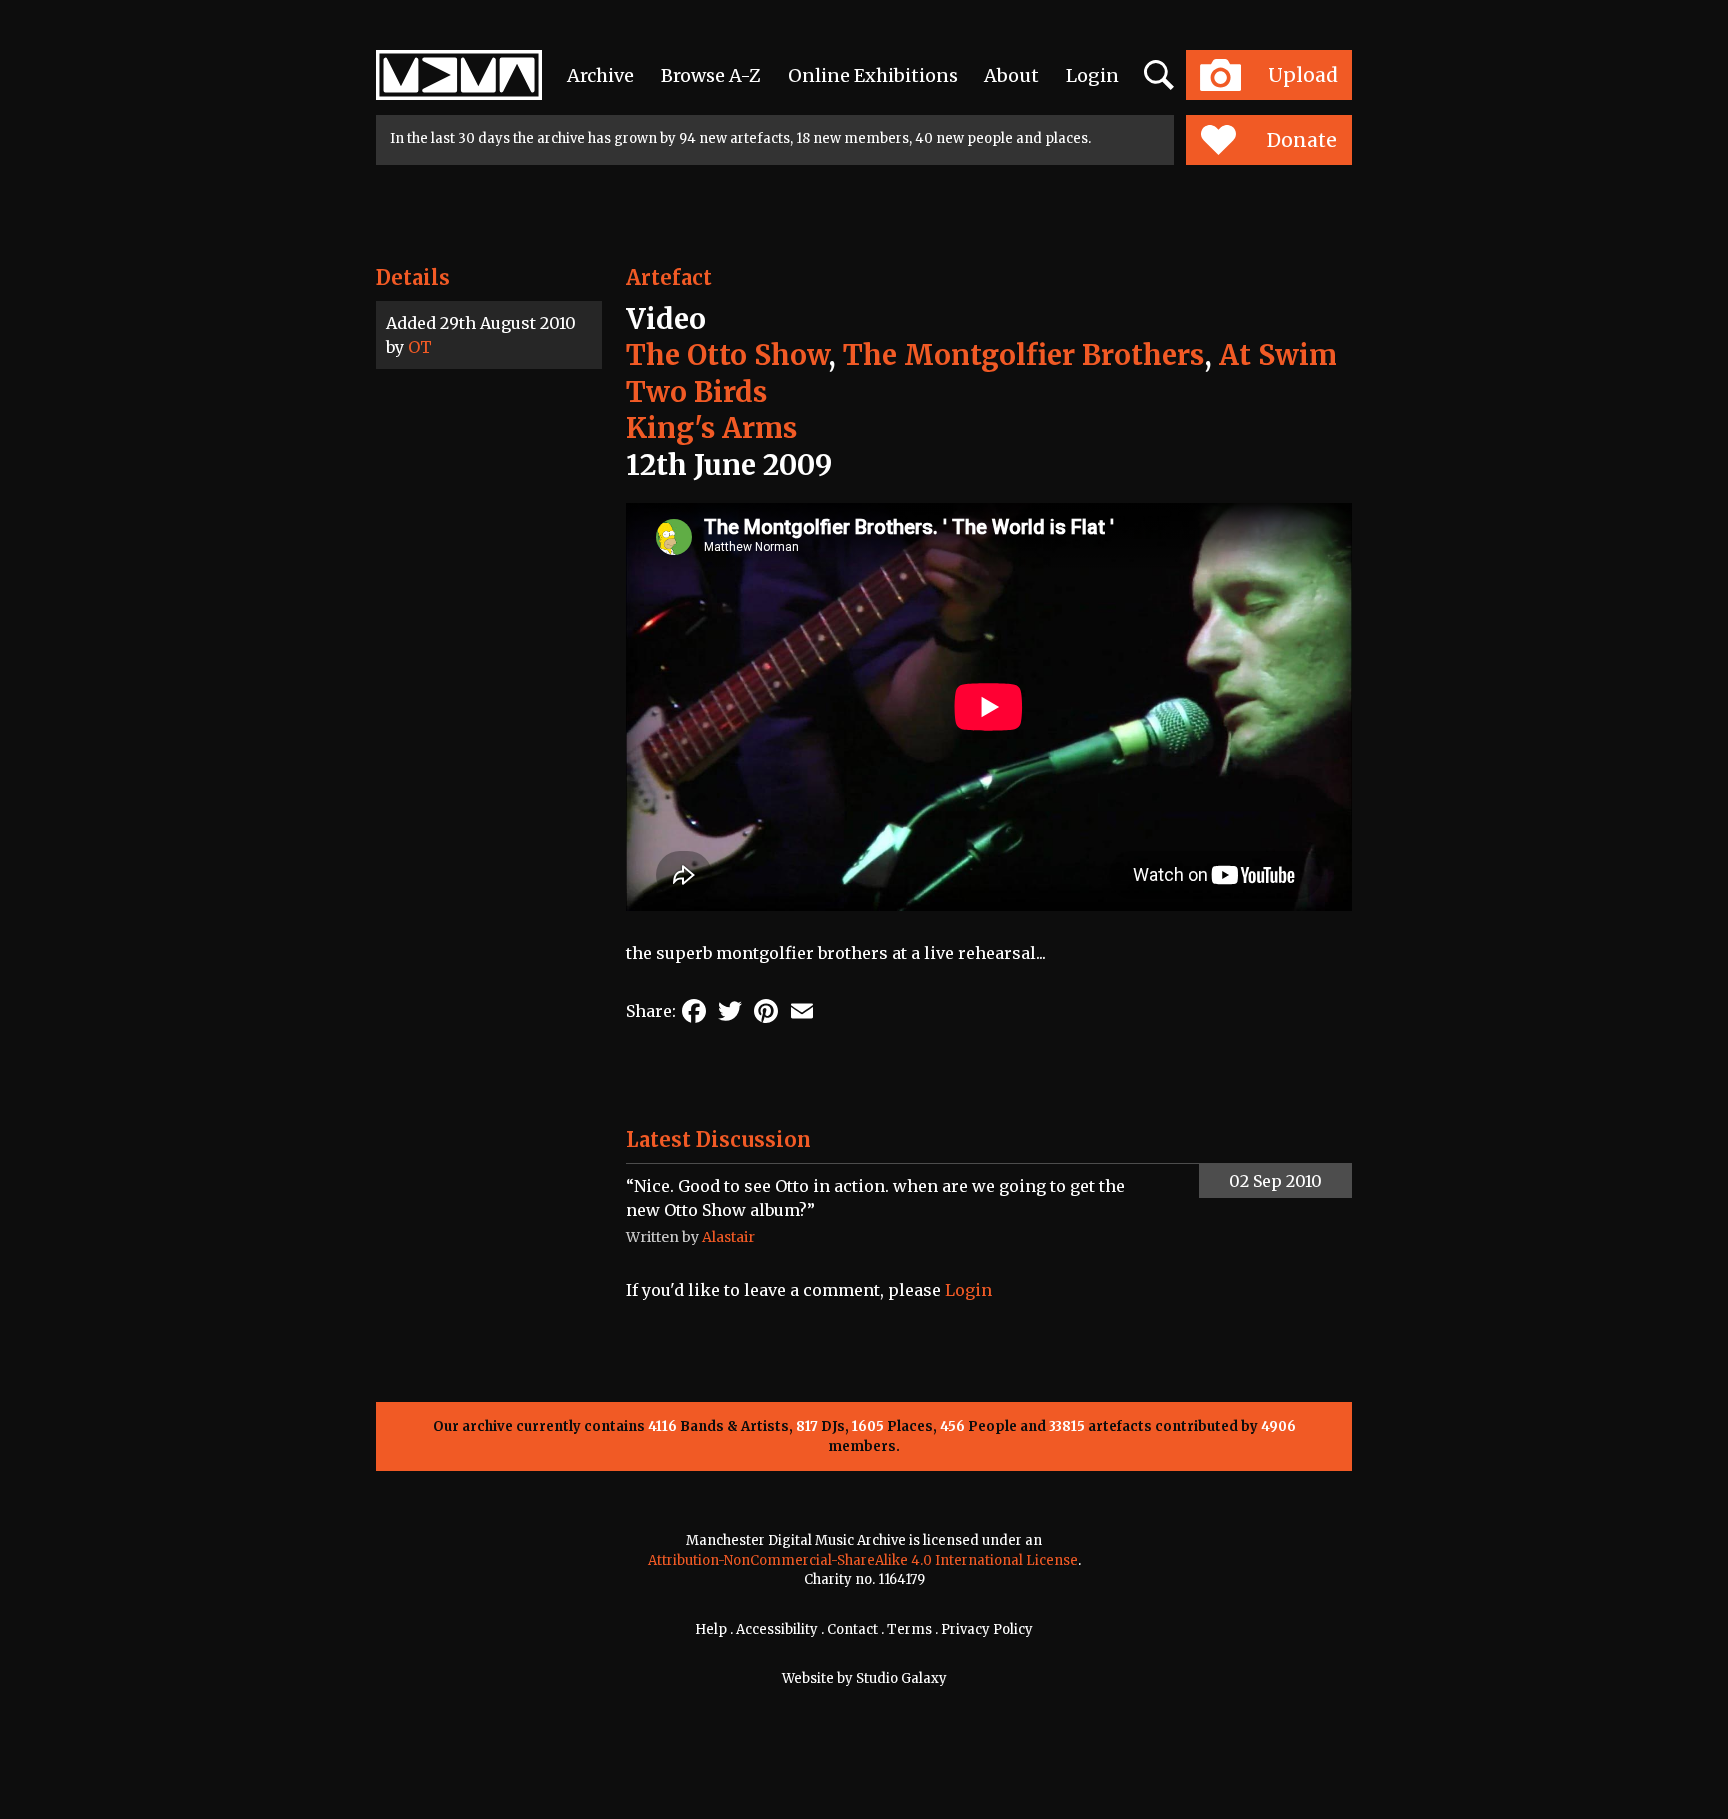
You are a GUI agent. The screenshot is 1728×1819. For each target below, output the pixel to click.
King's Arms (711, 428)
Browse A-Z (711, 75)
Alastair (728, 1237)
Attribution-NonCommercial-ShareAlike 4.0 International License (863, 1560)
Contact (852, 1629)
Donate (1302, 140)
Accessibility (777, 1629)
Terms (909, 1629)
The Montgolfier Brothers (1023, 355)
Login (1092, 75)
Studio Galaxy (901, 1678)
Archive (600, 75)
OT (420, 347)
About (1011, 75)
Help (711, 1629)
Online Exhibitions (873, 75)
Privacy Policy (987, 1629)
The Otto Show (727, 355)
